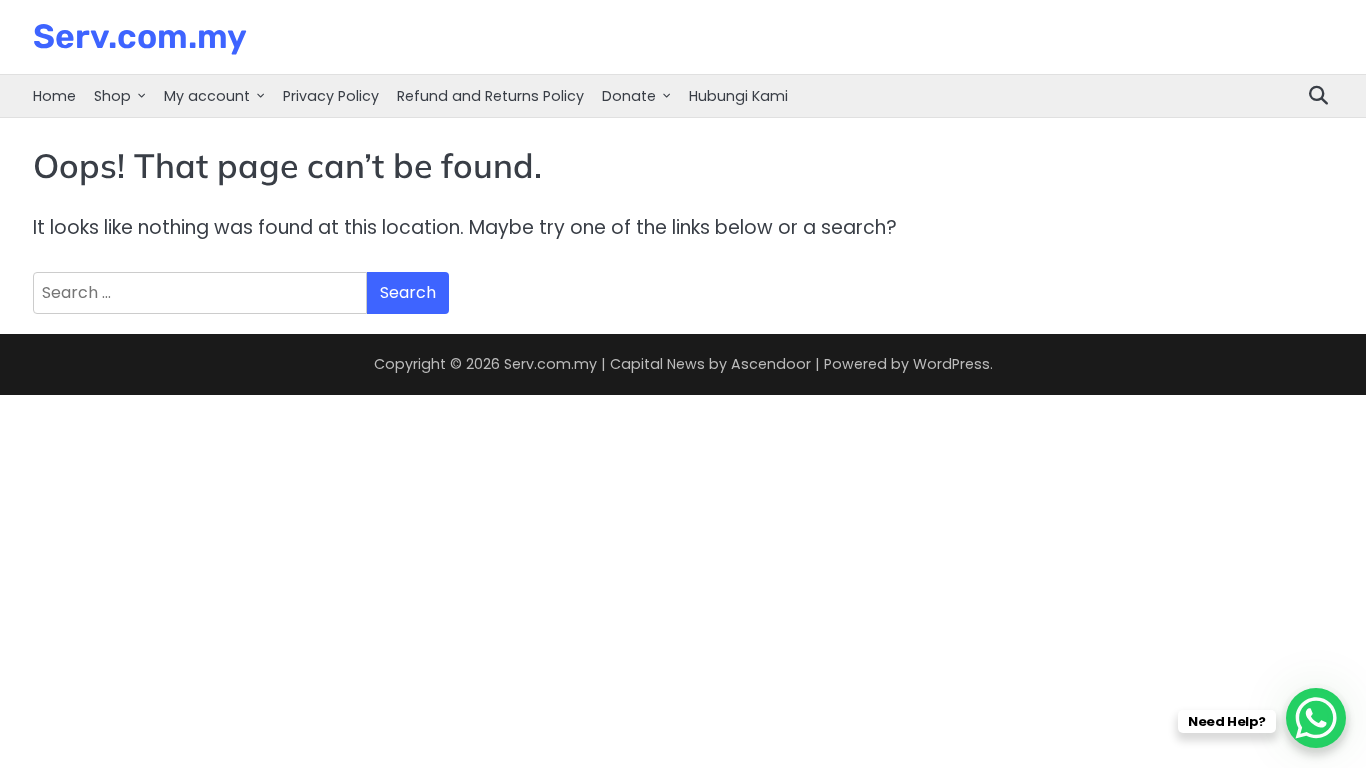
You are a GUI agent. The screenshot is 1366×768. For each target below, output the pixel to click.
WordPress (951, 364)
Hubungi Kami (738, 96)
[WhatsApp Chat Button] (1316, 718)
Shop (112, 96)
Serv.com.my (140, 36)
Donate (629, 96)
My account (207, 96)
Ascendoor (771, 364)
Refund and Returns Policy (490, 96)
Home (54, 96)
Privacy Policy (331, 96)
